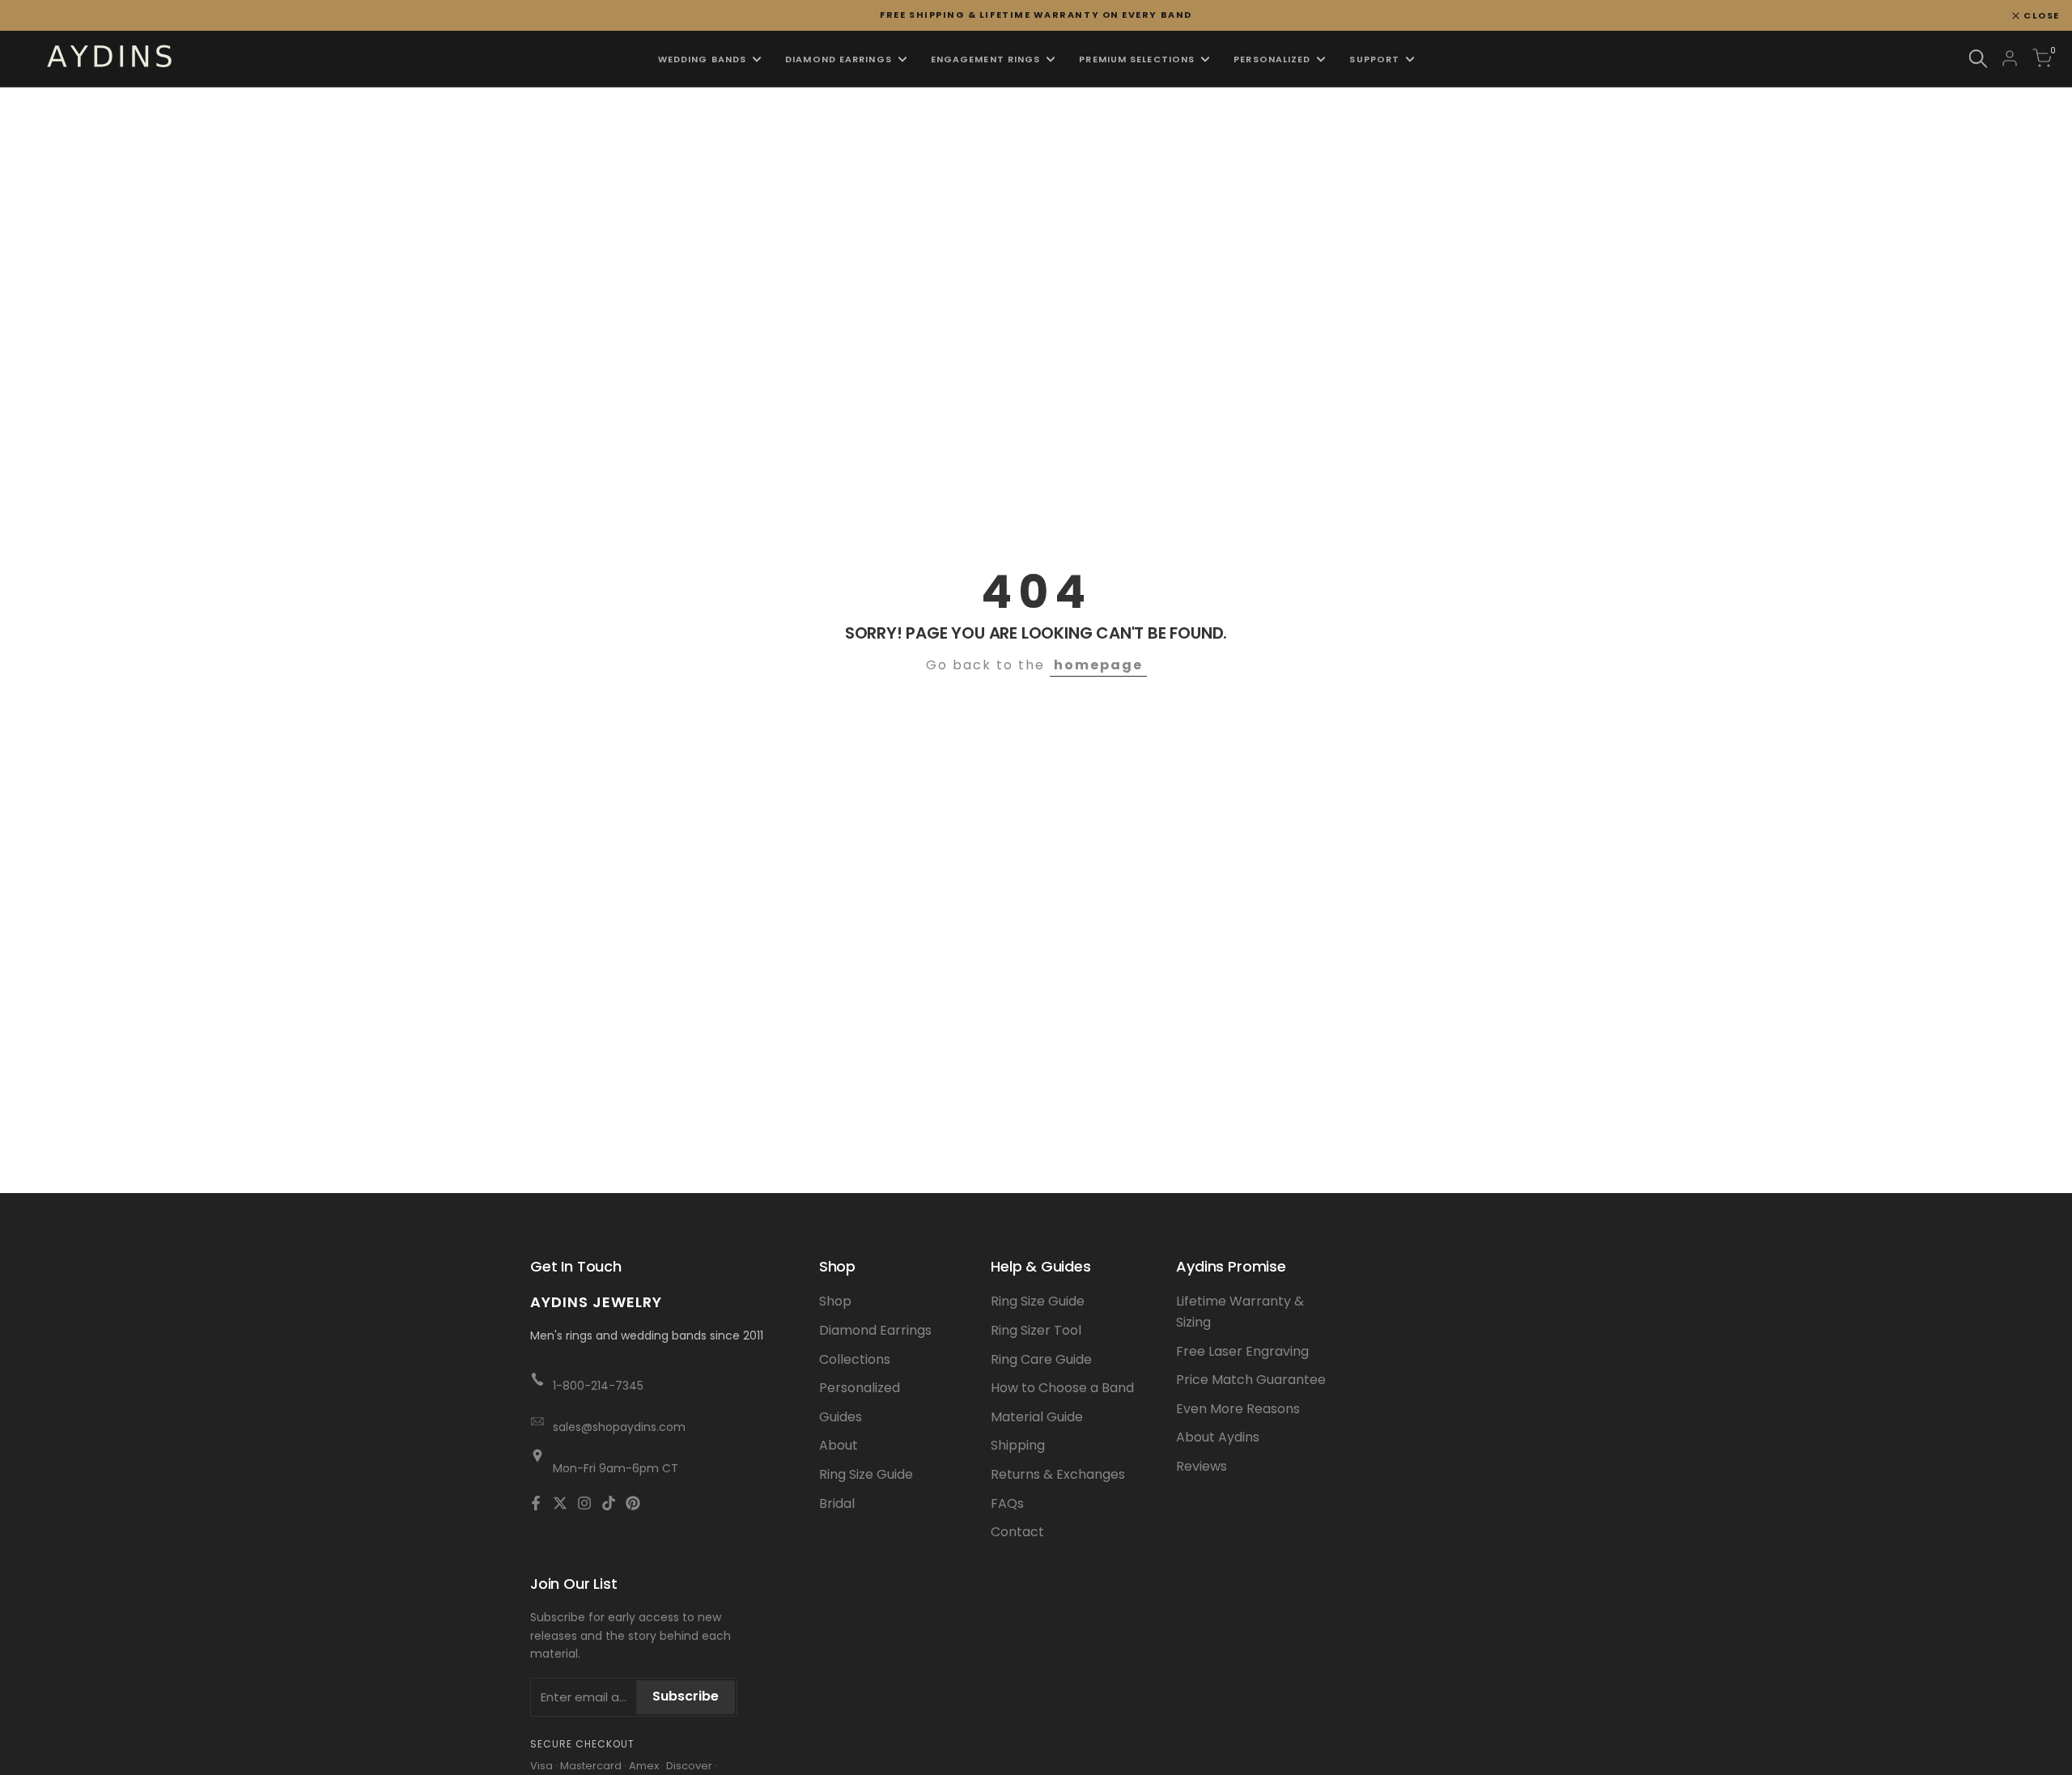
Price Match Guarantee (1251, 1380)
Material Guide (1037, 1417)
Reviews (1202, 1466)
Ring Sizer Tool (1036, 1330)
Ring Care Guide (1041, 1359)
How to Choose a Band (1062, 1388)
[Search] (1978, 59)
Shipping (1018, 1445)
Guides (841, 1417)
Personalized (860, 1388)
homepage (1098, 665)
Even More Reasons (1238, 1409)
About (839, 1445)
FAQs (1007, 1503)
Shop (835, 1301)
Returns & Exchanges (1058, 1474)
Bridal (837, 1503)
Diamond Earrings (875, 1330)
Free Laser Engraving (1242, 1351)
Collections (855, 1359)
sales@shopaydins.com (619, 1427)
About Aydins (1218, 1437)
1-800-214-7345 (598, 1386)
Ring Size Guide (866, 1474)
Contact (1017, 1532)
